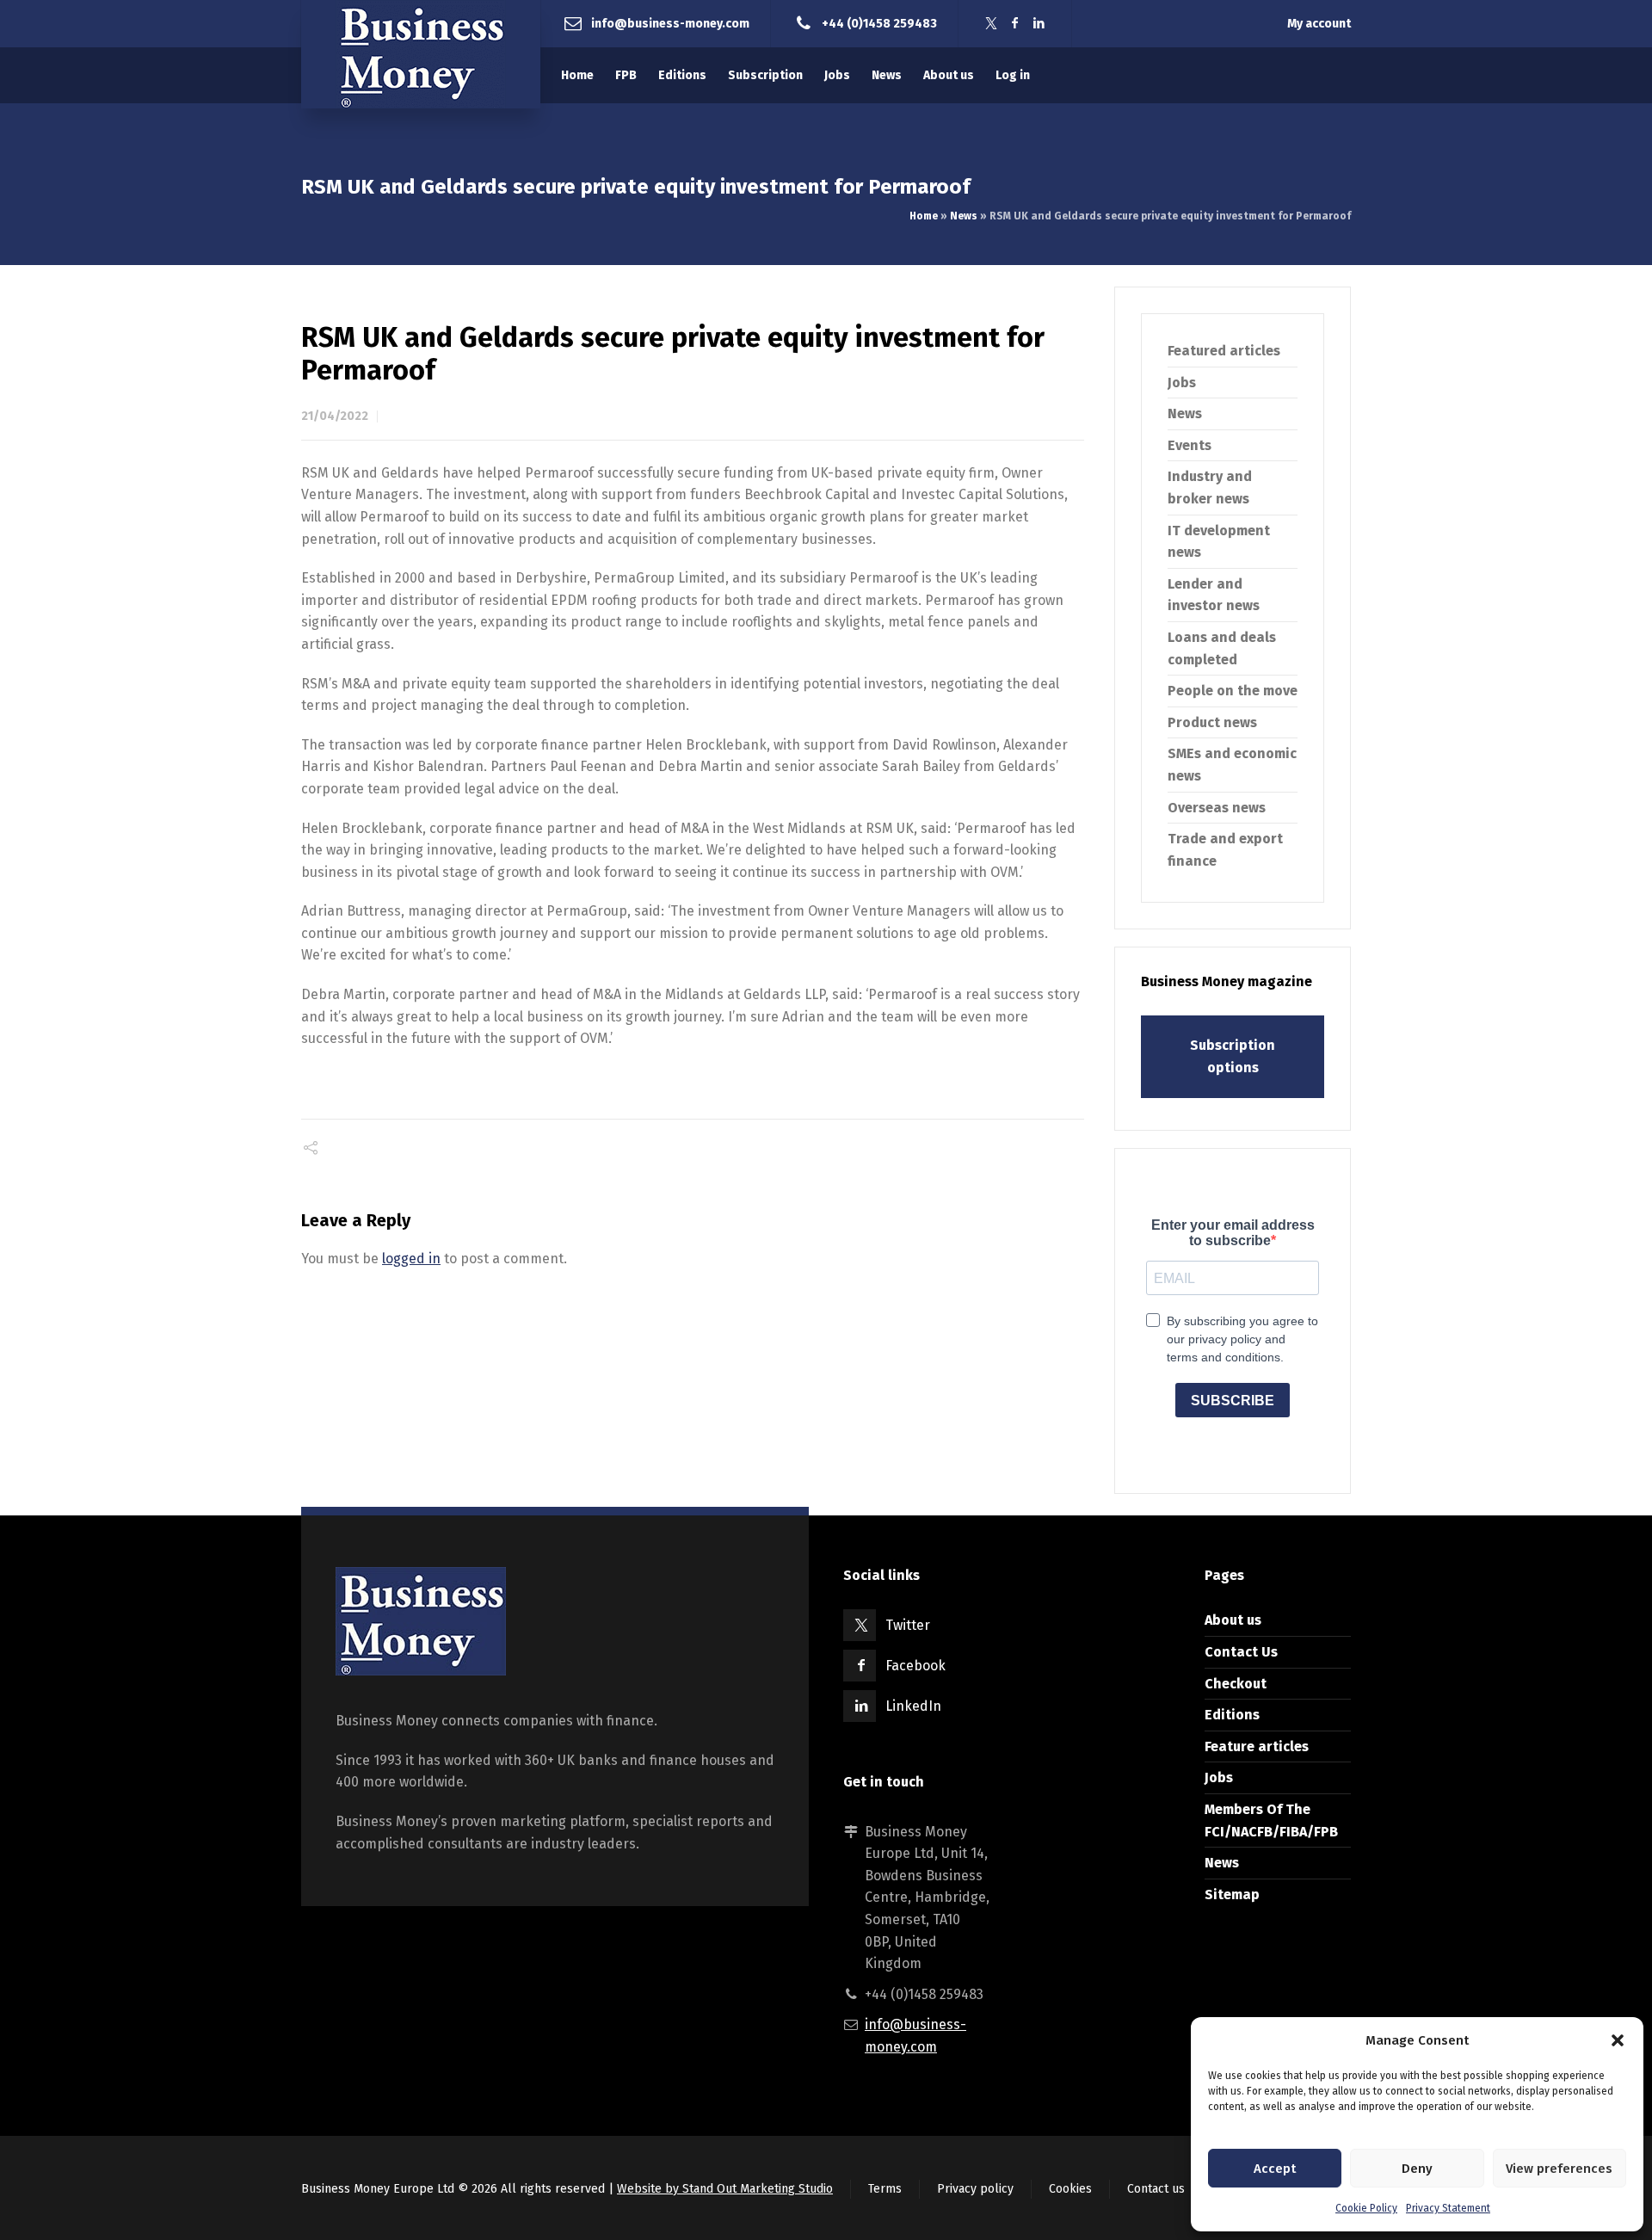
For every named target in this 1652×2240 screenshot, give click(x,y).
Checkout (1236, 1684)
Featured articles (1224, 351)
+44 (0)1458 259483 (879, 23)
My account (1319, 24)
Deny (1417, 2169)
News (964, 216)
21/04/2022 (335, 416)
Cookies (1070, 2189)
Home (924, 216)
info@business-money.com (670, 23)
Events (1190, 445)
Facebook (915, 1666)
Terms (885, 2189)
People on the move (1233, 691)
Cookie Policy (1366, 2208)
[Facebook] (1015, 24)
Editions (1232, 1715)
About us (1233, 1620)
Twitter (908, 1625)
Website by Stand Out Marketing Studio (725, 2189)
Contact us (1156, 2189)
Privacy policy (975, 2189)
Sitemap (1232, 1894)
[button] (1618, 2040)
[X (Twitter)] (991, 24)
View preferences (1559, 2169)
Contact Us (1241, 1652)
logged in (411, 1259)
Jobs (1182, 383)
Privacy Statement (1448, 2208)
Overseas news (1217, 808)
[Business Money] (421, 54)
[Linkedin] (1039, 24)
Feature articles (1257, 1746)
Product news (1212, 722)
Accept (1275, 2169)
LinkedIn (913, 1706)
